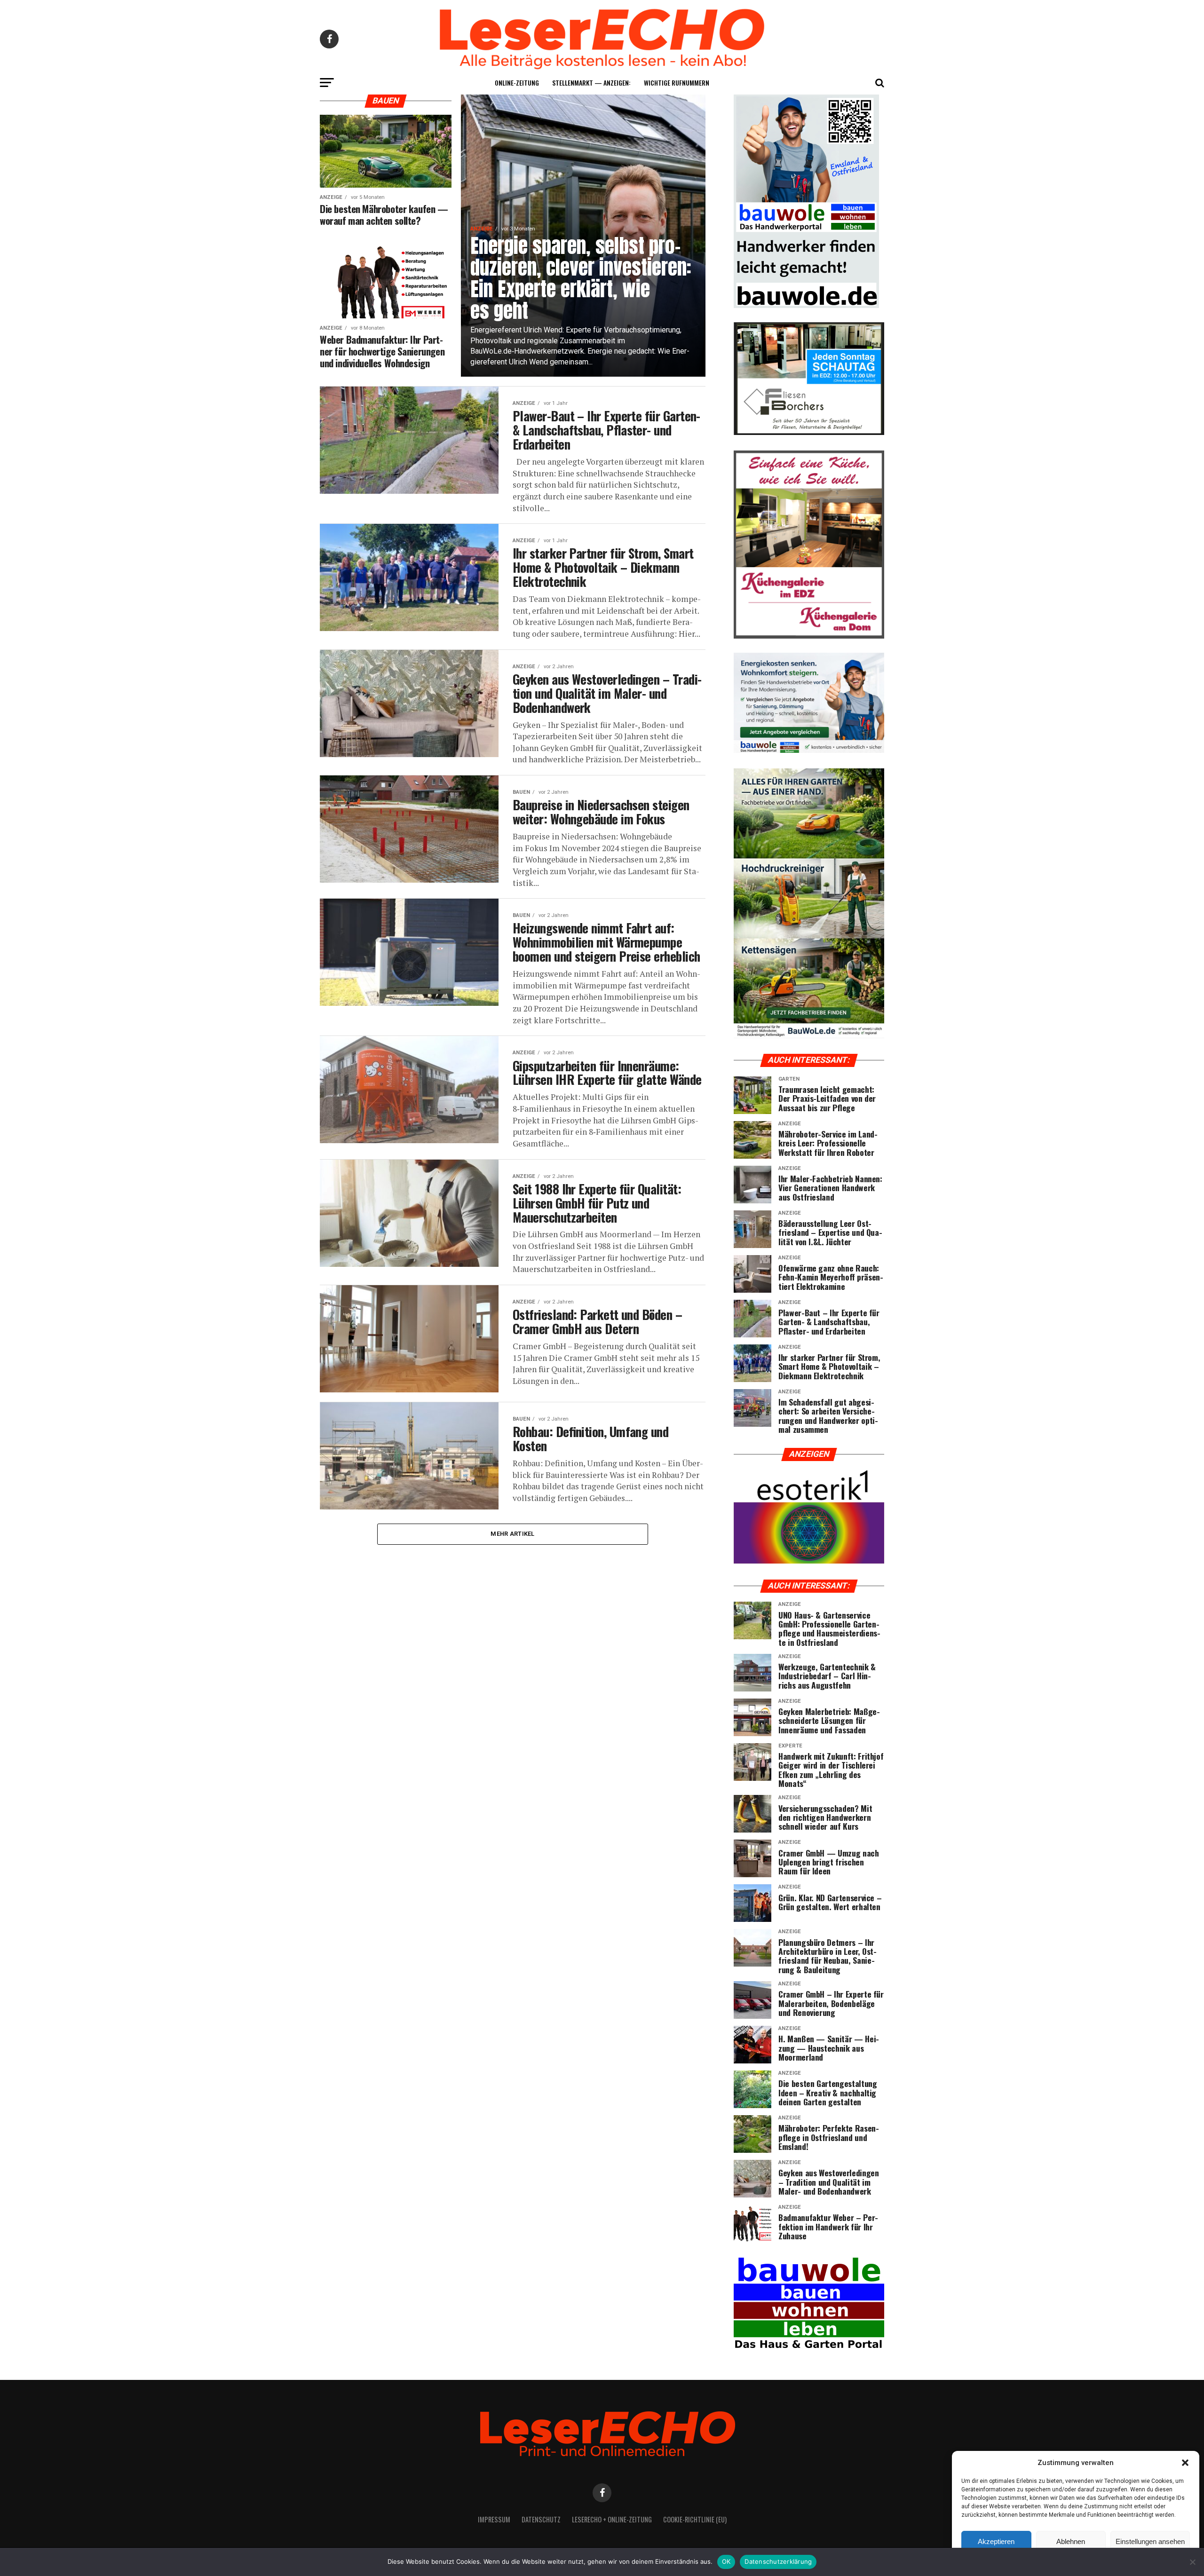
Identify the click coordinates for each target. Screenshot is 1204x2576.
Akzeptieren (996, 2541)
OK (726, 2561)
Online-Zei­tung (517, 83)
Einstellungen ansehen (1150, 2541)
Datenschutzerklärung (778, 2561)
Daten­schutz (541, 2519)
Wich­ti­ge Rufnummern (677, 83)
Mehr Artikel (512, 1534)
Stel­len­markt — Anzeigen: (591, 83)
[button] (1185, 2463)
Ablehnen (1071, 2541)
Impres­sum (494, 2519)
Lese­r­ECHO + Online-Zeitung (612, 2519)
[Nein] (1192, 2562)
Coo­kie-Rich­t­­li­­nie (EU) (695, 2519)
